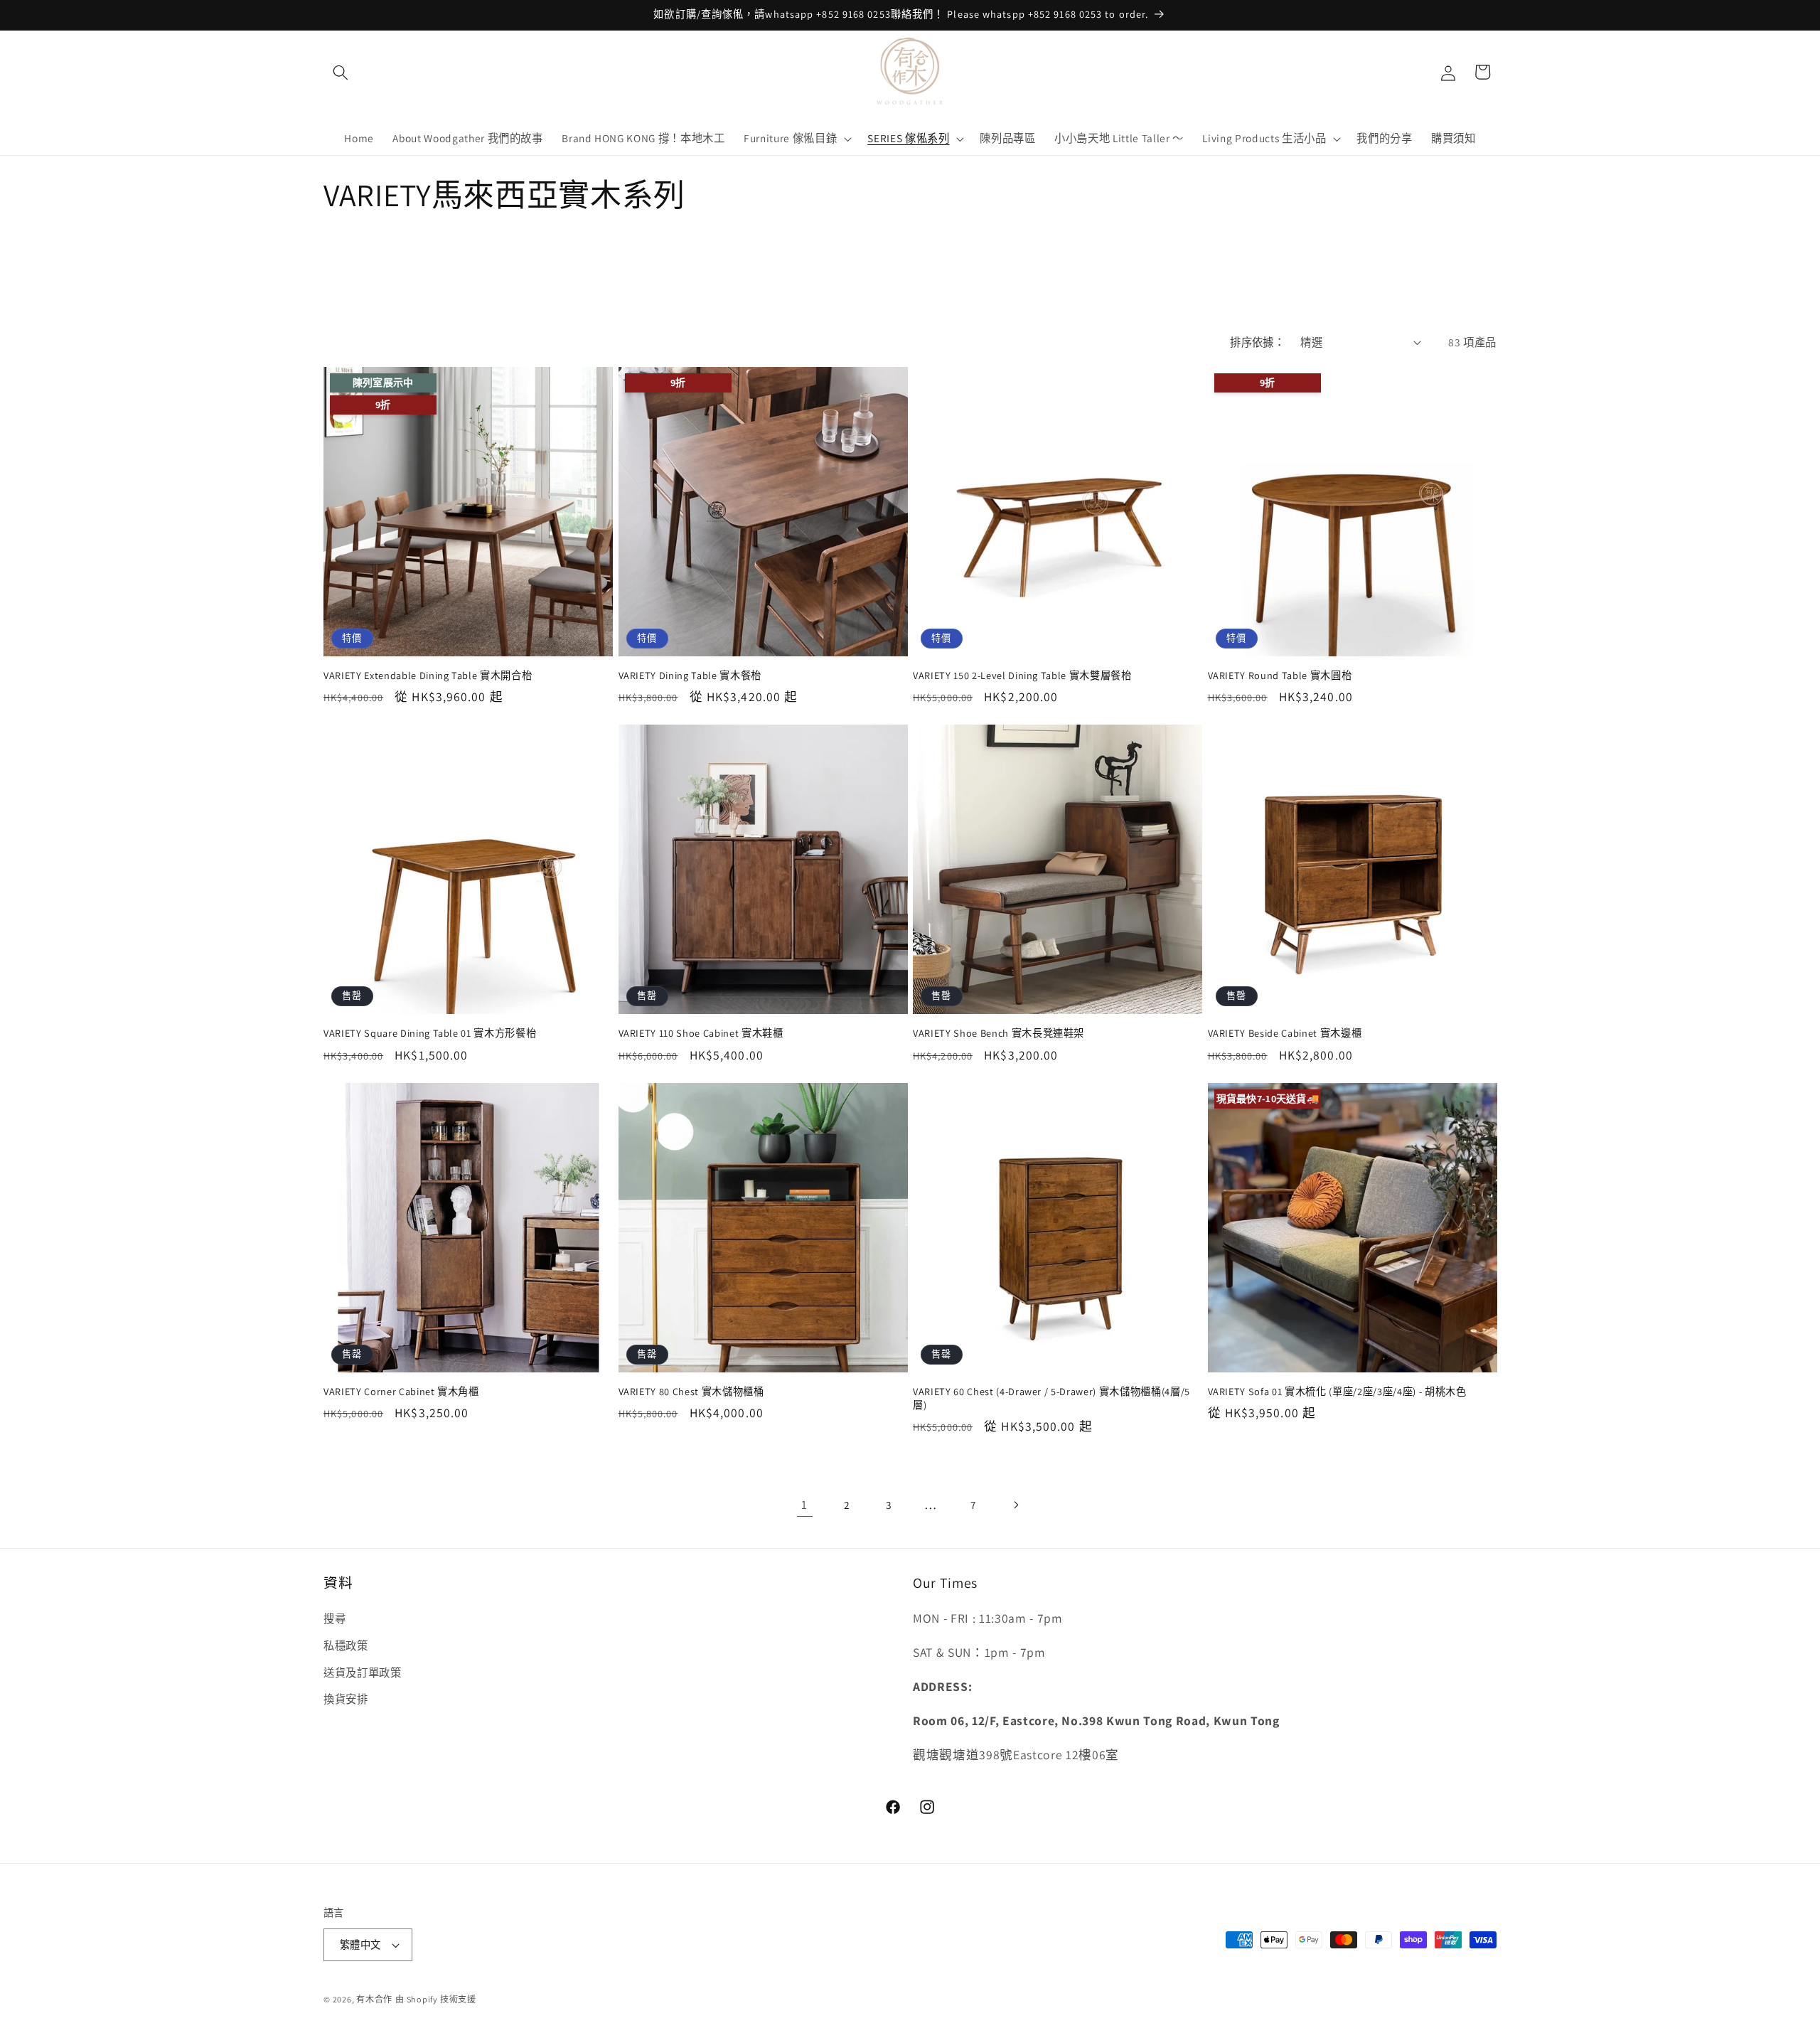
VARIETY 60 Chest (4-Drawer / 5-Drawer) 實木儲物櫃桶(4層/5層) (1051, 1398)
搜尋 (334, 1619)
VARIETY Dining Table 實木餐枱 (690, 676)
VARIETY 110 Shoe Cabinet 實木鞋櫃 (701, 1033)
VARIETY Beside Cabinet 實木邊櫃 (1285, 1033)
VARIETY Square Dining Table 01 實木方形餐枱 (430, 1033)
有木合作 (374, 1999)
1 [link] (804, 1504)
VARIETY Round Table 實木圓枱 (1280, 676)
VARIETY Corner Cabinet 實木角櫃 (401, 1392)
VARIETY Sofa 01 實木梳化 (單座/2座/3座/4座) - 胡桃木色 (1337, 1392)
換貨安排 (346, 1699)
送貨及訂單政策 (363, 1672)
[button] (341, 72)
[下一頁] (1015, 1505)
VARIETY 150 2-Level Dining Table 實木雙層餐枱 (1022, 676)
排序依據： (1257, 342)
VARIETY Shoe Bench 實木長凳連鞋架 (999, 1033)
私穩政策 (346, 1645)
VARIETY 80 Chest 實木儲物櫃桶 (691, 1392)
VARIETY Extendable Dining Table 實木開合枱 (428, 676)
